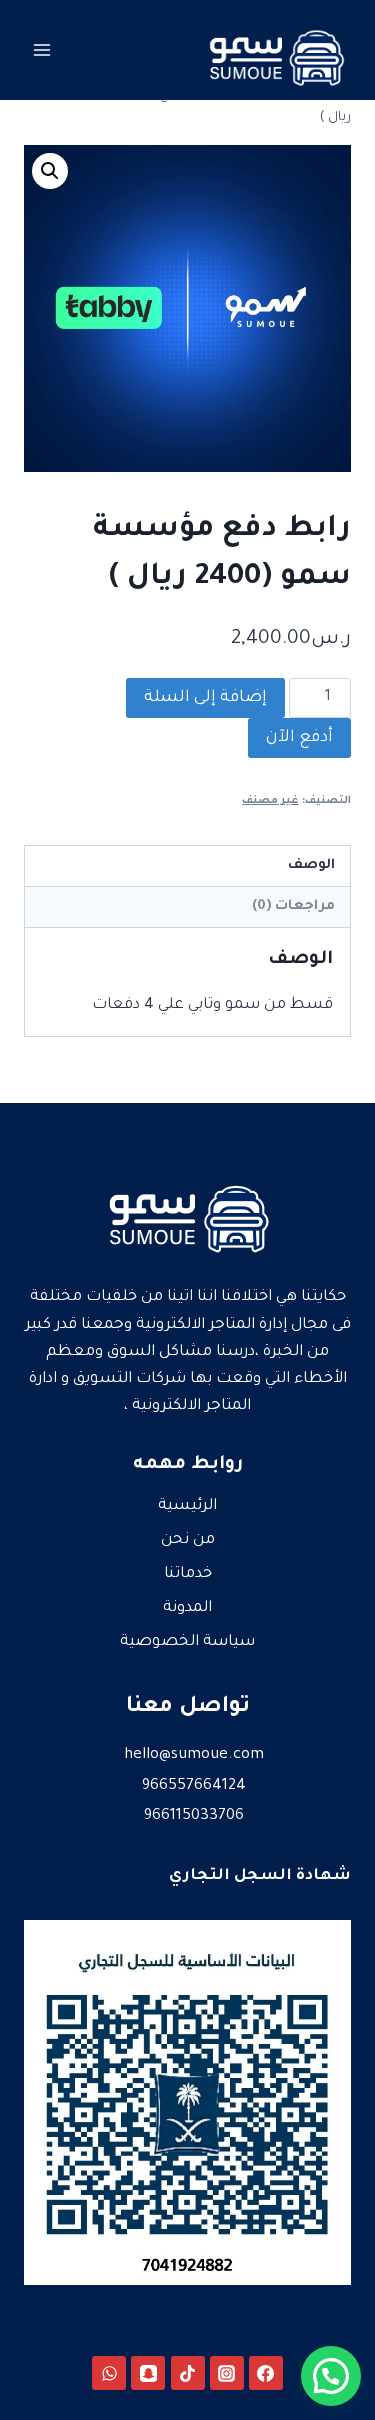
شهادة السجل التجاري (260, 1876)
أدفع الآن (299, 738)
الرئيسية (187, 1506)
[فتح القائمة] (42, 49)
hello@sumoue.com (194, 1755)
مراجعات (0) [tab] (293, 906)
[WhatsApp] (109, 2373)
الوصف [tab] (311, 865)
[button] (50, 171)
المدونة (187, 1608)
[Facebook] (266, 2373)
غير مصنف (270, 801)
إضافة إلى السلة (205, 698)
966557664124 (194, 1786)
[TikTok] (188, 2373)
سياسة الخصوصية (187, 1642)
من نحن (188, 1540)
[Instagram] (227, 2373)
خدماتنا (188, 1574)
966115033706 (194, 1816)
